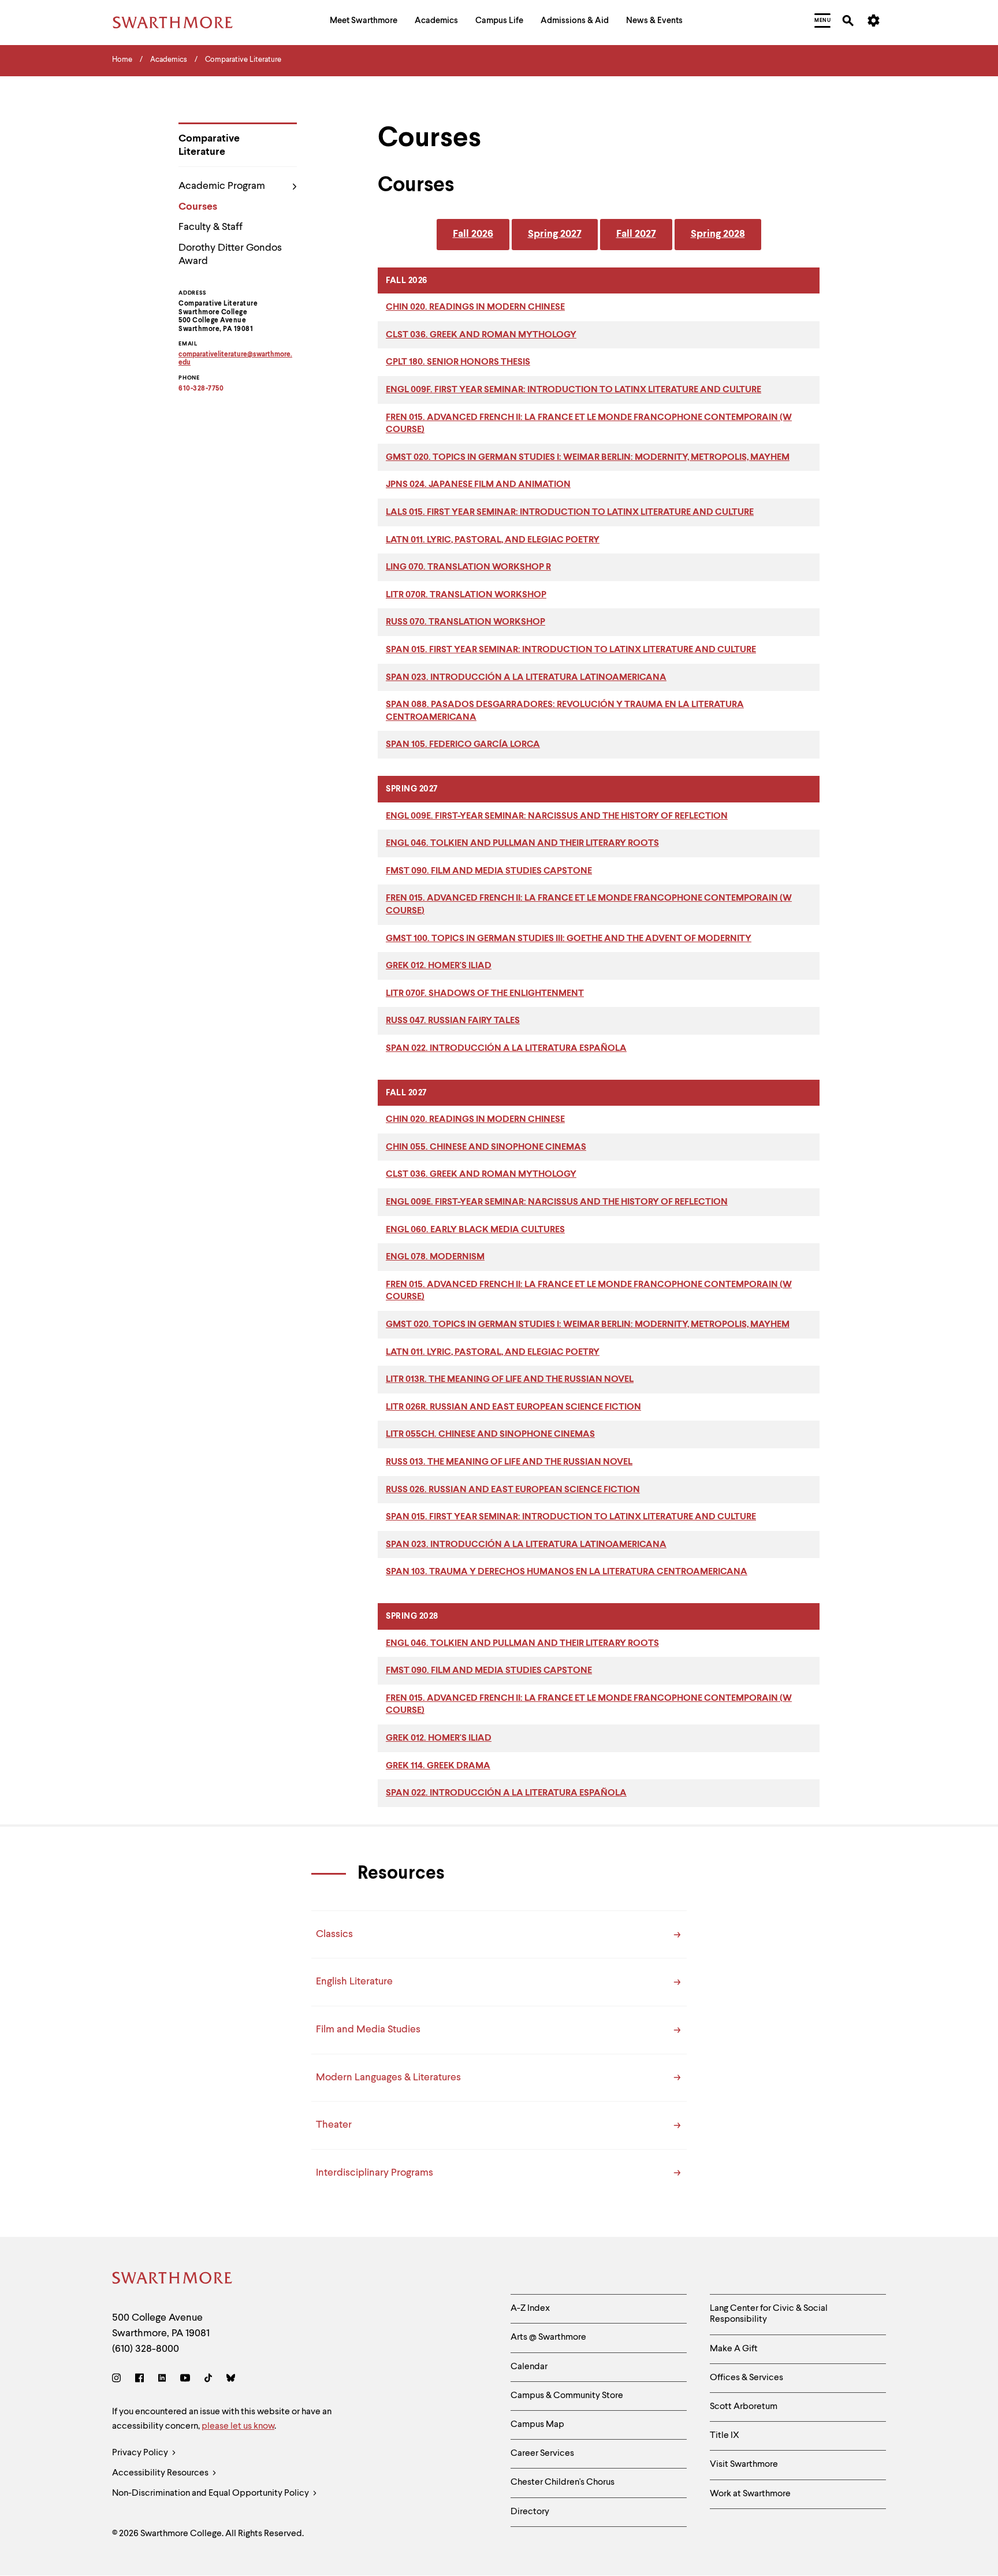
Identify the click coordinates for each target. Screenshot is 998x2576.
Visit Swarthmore (744, 2465)
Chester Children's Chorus (563, 2482)
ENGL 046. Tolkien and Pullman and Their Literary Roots (522, 843)
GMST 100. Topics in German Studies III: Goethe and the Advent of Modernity (569, 939)
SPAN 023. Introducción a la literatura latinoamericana (526, 678)
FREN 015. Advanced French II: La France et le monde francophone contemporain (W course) (589, 424)
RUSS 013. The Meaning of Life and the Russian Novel (509, 1462)
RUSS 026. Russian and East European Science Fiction (513, 1490)
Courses (198, 207)
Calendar (529, 2367)
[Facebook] (139, 2380)
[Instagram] (119, 2380)
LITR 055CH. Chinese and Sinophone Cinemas (490, 1434)
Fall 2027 (636, 234)
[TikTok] (208, 2380)
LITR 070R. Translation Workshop (466, 595)
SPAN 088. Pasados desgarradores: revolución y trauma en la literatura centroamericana (565, 711)
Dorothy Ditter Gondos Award (230, 254)
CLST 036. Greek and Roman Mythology (481, 335)
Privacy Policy (141, 2453)
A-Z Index (530, 2309)
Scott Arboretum (744, 2407)
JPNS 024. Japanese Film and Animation (478, 485)
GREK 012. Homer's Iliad (439, 966)
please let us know (238, 2426)
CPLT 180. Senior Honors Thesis (458, 362)
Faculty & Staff (211, 227)
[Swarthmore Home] (173, 2280)
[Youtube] (185, 2380)
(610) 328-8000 (146, 2349)
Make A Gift (734, 2349)
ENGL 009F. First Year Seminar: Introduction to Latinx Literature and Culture (574, 390)
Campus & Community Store (567, 2396)
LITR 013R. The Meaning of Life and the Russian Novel (510, 1380)
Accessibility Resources (161, 2473)
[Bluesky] (231, 2380)
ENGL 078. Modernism (435, 1257)
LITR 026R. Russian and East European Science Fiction (513, 1407)
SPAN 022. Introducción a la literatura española (506, 1049)
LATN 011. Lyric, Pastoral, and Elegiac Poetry (493, 540)
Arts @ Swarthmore (548, 2337)
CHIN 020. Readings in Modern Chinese (475, 307)
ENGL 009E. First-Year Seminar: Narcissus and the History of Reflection (557, 816)
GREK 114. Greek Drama (438, 1766)
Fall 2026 (473, 234)
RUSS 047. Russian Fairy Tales (453, 1021)
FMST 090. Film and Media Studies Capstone (489, 871)
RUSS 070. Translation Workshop (466, 622)
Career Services (542, 2454)
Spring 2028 (718, 234)
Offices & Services (746, 2378)
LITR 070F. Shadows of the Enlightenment (485, 994)
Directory (530, 2512)
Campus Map (537, 2425)
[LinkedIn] (162, 2380)
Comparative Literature (209, 145)
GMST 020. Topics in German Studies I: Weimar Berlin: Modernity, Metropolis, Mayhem (588, 458)
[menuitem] (364, 22)
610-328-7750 (201, 389)
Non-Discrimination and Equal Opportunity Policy (211, 2493)
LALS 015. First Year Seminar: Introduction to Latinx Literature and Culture (570, 512)
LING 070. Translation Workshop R (468, 567)
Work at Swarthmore (750, 2494)
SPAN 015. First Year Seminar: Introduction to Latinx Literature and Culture (571, 650)
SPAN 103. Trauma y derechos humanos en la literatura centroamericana (567, 1572)
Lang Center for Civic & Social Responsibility (769, 2314)
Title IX (725, 2436)
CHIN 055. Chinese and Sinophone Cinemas (486, 1147)
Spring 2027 (555, 234)
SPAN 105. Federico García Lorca (463, 745)
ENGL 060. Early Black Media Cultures (475, 1230)
